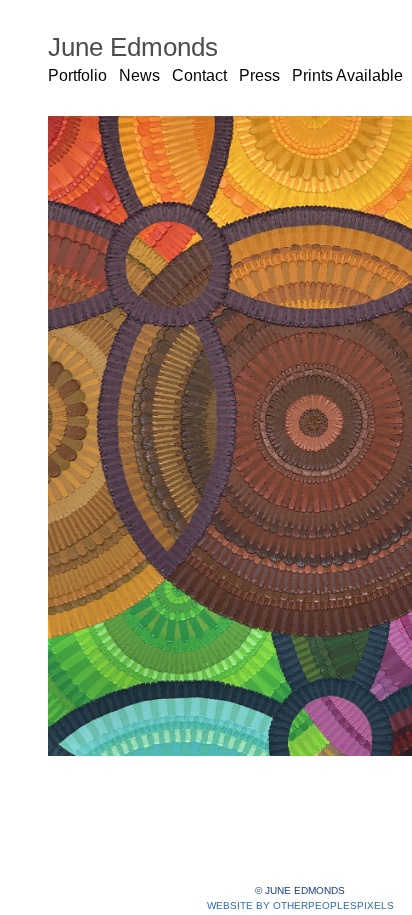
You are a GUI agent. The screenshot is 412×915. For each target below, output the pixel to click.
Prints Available (347, 75)
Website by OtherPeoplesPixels (300, 905)
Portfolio (77, 75)
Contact (199, 75)
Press (259, 75)
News (139, 75)
